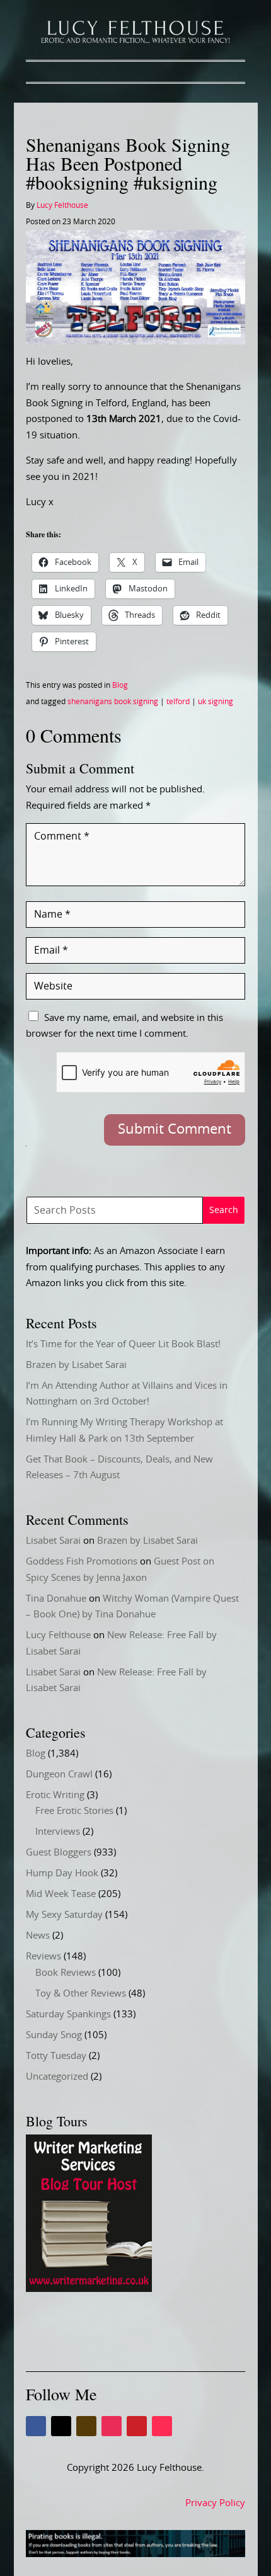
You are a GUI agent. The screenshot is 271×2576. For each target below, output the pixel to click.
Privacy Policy (215, 2503)
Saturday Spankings (68, 2015)
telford (178, 702)
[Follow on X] (61, 2426)
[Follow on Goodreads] (86, 2426)
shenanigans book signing (113, 702)
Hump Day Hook (62, 1873)
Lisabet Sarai (53, 1541)
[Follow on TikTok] (162, 2426)
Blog (120, 685)
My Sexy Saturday (64, 1915)
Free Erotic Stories (74, 1811)
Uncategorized (57, 2077)
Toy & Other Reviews (81, 1994)
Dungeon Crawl (59, 1775)
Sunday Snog (54, 2035)
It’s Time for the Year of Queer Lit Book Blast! (123, 1344)
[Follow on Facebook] (36, 2426)
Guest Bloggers (59, 1853)
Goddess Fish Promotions (82, 1562)
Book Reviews (66, 1973)
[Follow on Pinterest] (137, 2426)
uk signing (216, 702)
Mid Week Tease (61, 1894)
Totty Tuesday (56, 2056)
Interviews (58, 1832)
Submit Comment (175, 1129)
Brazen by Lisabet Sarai (76, 1365)
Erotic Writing (55, 1795)
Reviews (43, 1957)
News (38, 1936)
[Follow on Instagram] (112, 2426)
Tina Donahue (56, 1599)
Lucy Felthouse (62, 205)
